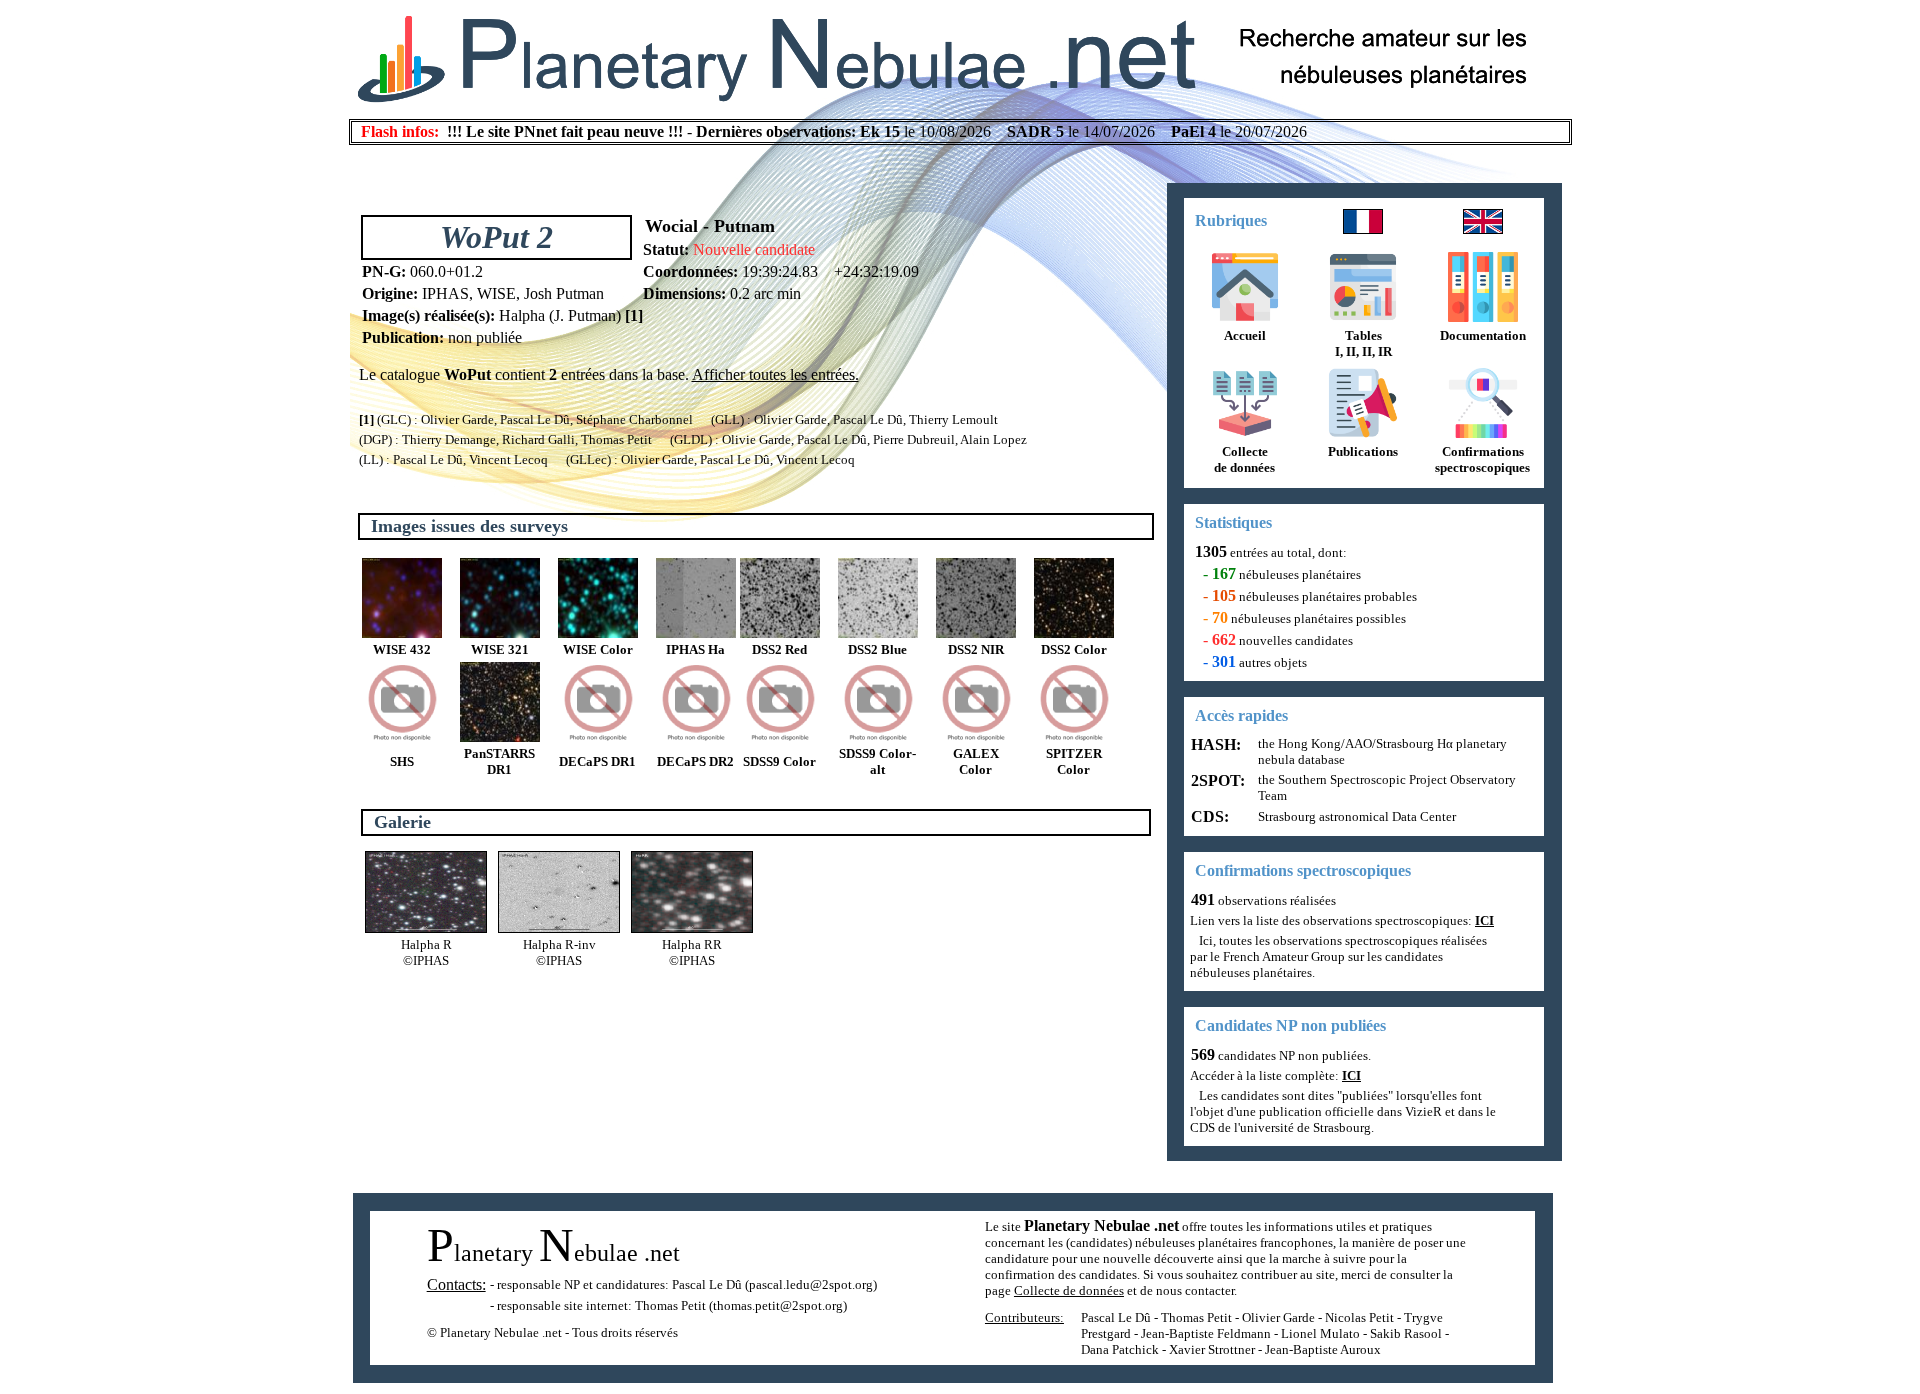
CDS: (1208, 816)
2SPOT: (1216, 780)
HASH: (1214, 744)
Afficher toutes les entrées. (775, 374)
